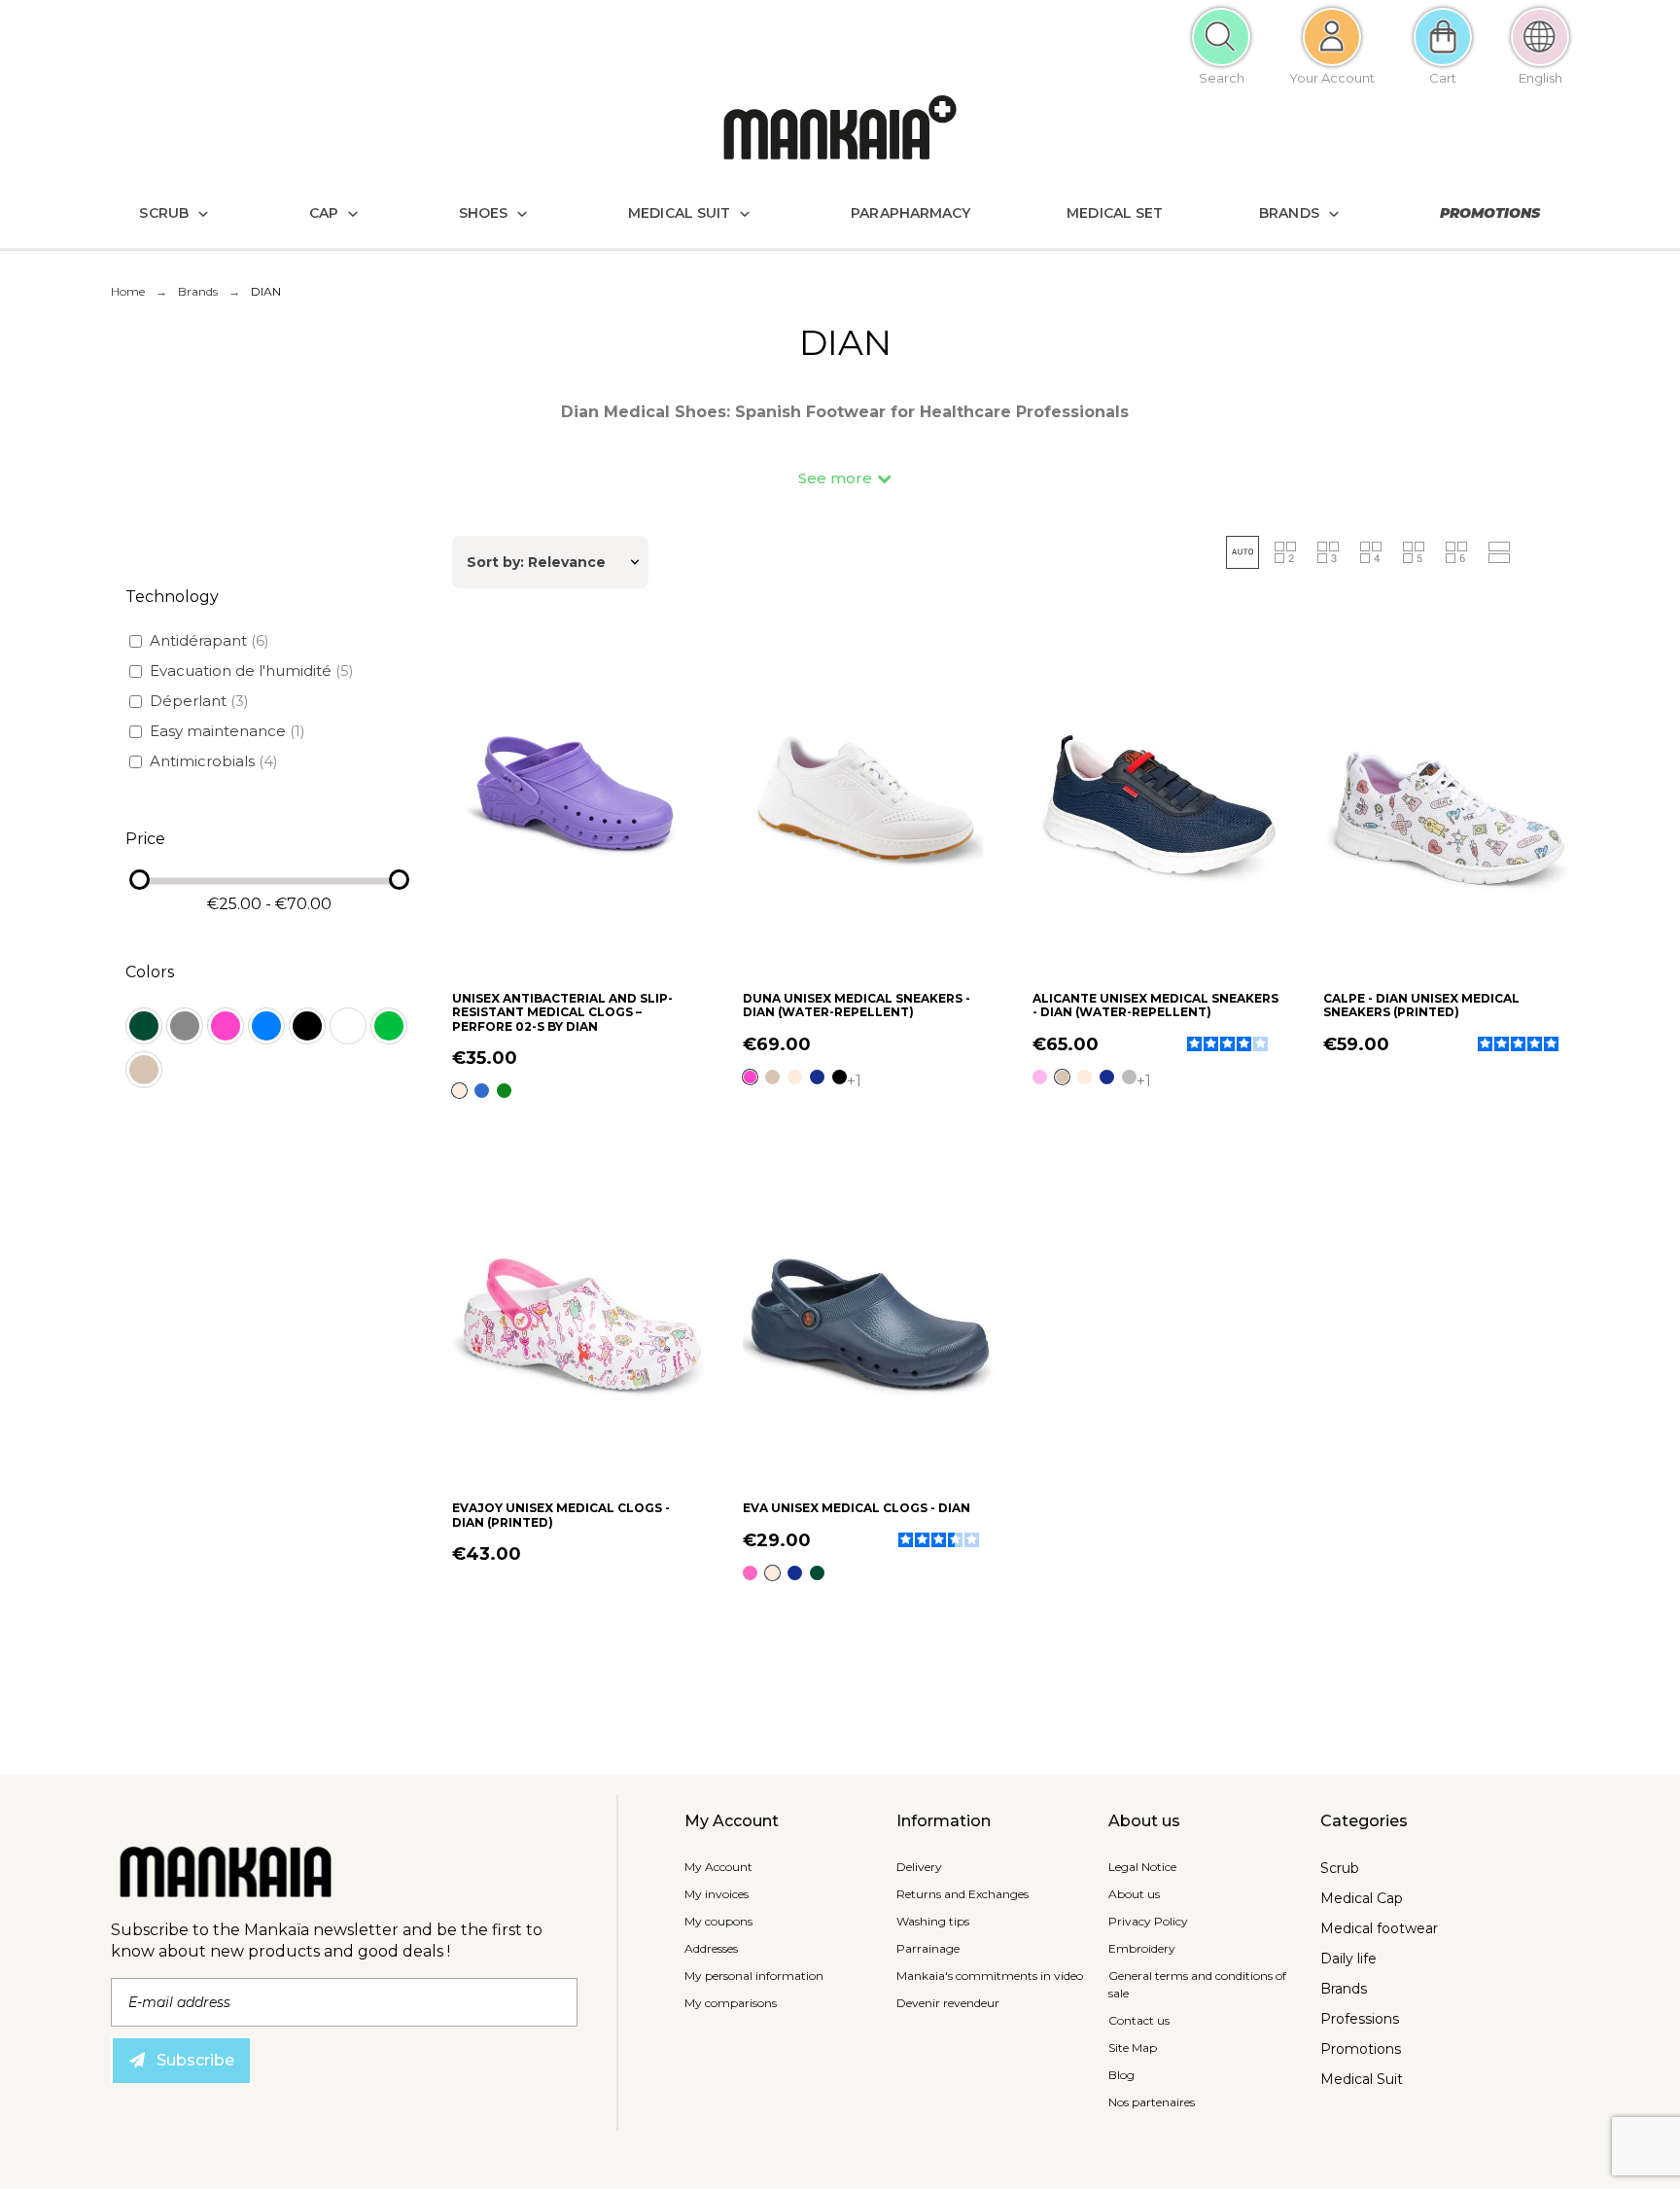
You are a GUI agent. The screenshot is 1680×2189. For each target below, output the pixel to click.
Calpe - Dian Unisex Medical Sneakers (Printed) (1421, 1005)
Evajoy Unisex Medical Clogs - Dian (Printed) (561, 1515)
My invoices (717, 1894)
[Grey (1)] (185, 1026)
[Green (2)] (389, 1026)
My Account (718, 1867)
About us (1134, 1894)
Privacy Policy (1148, 1921)
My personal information (754, 1976)
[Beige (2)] (144, 1070)
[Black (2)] (307, 1026)
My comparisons (731, 2003)
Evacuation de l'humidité (252, 671)
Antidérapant (210, 640)
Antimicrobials (214, 761)
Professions (1360, 2019)
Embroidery (1142, 1948)
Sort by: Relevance (536, 562)
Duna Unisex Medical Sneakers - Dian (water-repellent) (857, 1005)
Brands (1344, 1989)
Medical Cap (1362, 1898)
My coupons (718, 1921)
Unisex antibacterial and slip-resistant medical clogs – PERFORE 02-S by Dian (562, 1012)
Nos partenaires (1152, 2102)
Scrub (1340, 1868)
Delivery (919, 1867)
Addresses (711, 1948)
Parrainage (928, 1948)
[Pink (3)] (226, 1026)
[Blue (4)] (266, 1026)
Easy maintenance (227, 731)
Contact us (1139, 2020)
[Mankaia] (840, 132)
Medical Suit (1362, 2079)
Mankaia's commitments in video (990, 1976)
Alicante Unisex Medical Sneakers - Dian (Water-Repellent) (1155, 1005)
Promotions (1361, 2049)
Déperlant (199, 701)
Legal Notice (1142, 1867)
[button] (845, 478)
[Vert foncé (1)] (144, 1026)
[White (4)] (348, 1026)
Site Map (1133, 2048)
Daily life (1348, 1959)
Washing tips (933, 1921)
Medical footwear (1379, 1928)
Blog (1121, 2075)
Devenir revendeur (948, 2003)
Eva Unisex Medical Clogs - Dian (857, 1508)
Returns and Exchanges (962, 1894)
